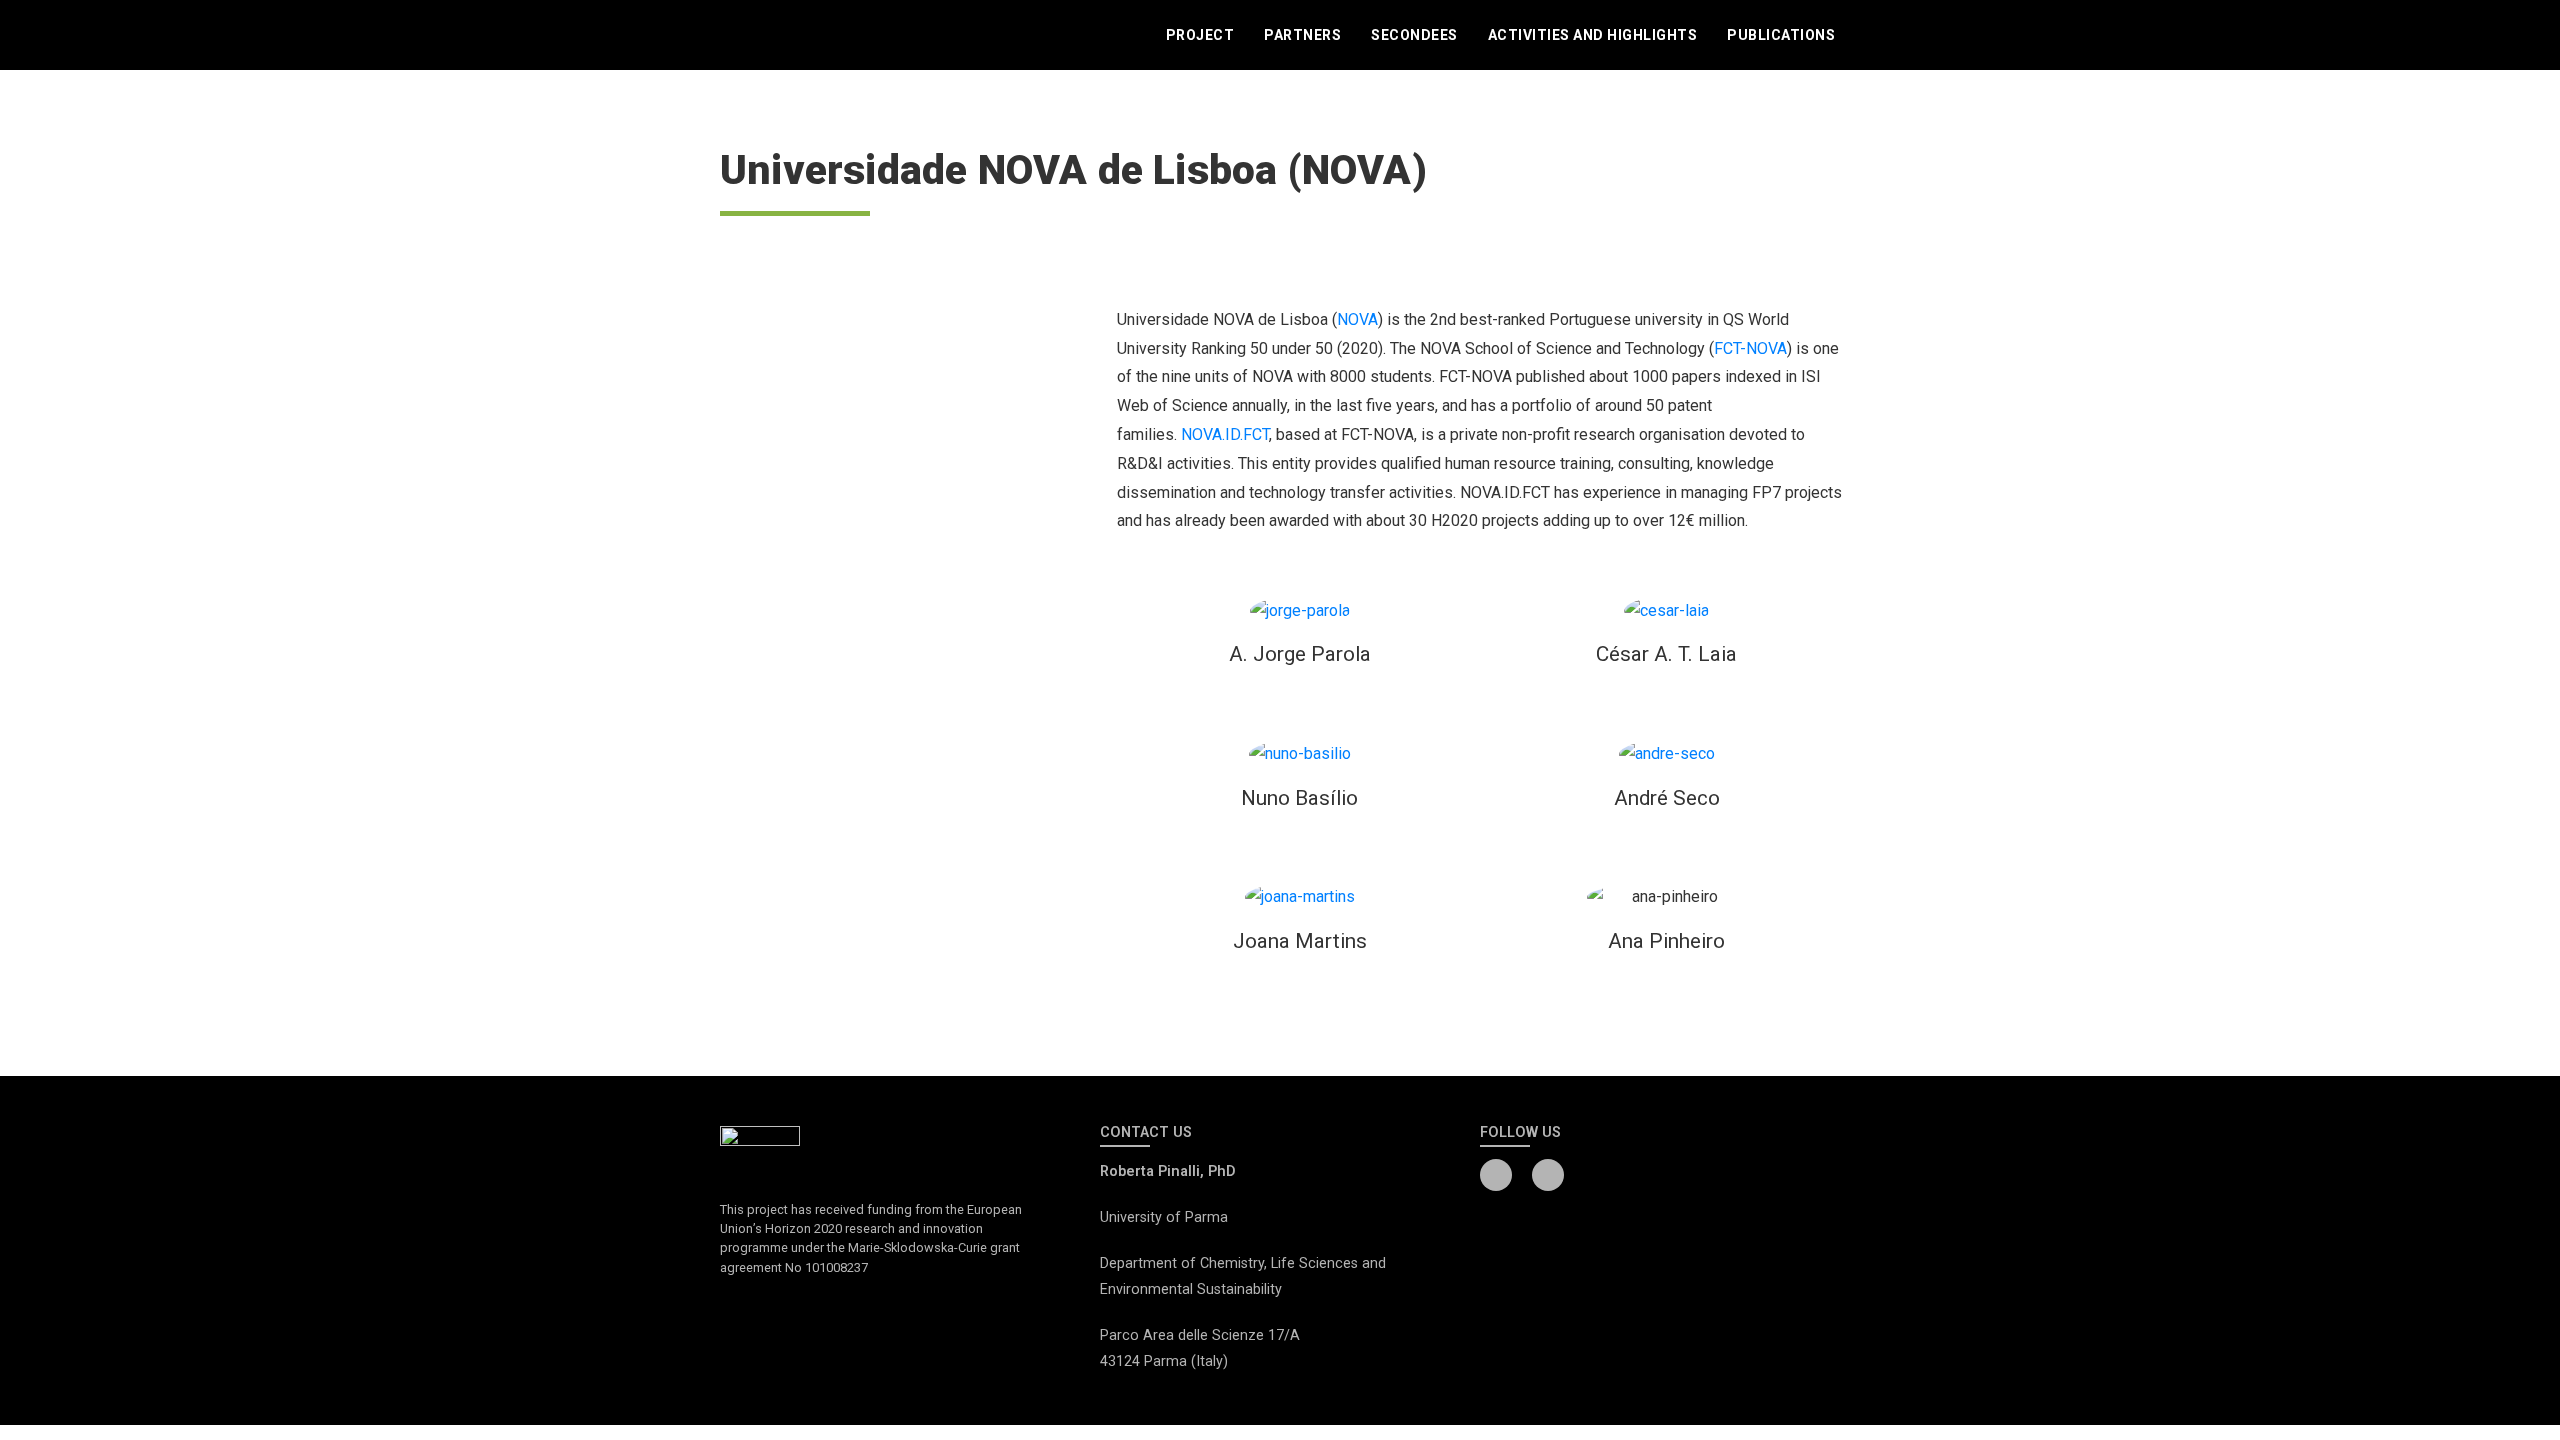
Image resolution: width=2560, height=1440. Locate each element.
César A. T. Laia (1666, 654)
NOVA (1357, 319)
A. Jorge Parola (1300, 654)
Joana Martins (1300, 941)
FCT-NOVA (1750, 348)
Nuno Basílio (1299, 798)
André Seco (1667, 798)
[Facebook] (1496, 1175)
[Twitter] (1548, 1175)
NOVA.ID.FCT (1225, 434)
